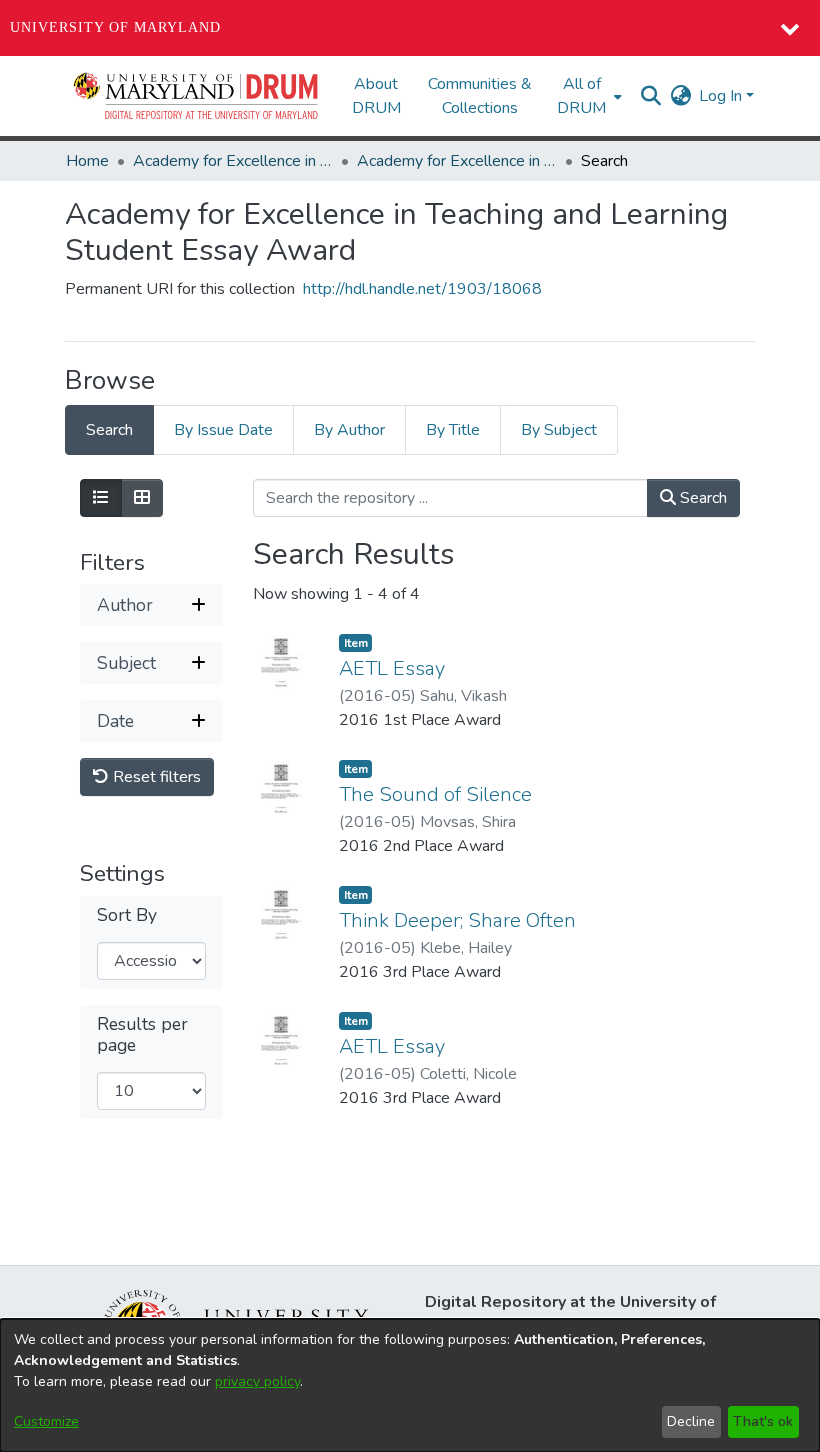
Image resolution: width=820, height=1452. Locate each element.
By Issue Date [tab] (223, 430)
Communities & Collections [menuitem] (480, 96)
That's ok (763, 1421)
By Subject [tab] (559, 430)
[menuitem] (587, 96)
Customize (46, 1421)
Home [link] (87, 161)
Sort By (127, 915)
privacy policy (257, 1381)
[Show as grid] (142, 498)
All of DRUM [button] (581, 96)
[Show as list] (101, 498)
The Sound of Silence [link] (435, 794)
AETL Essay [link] (392, 668)
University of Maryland (115, 27)
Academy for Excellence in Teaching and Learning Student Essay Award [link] (233, 161)
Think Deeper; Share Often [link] (457, 920)
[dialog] (410, 1385)
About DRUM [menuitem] (376, 96)
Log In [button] (722, 96)
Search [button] (701, 498)
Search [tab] (109, 430)
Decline (691, 1421)
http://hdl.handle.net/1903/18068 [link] (422, 289)
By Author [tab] (349, 430)
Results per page (142, 1035)
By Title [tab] (453, 430)
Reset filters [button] (155, 777)
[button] (197, 96)
